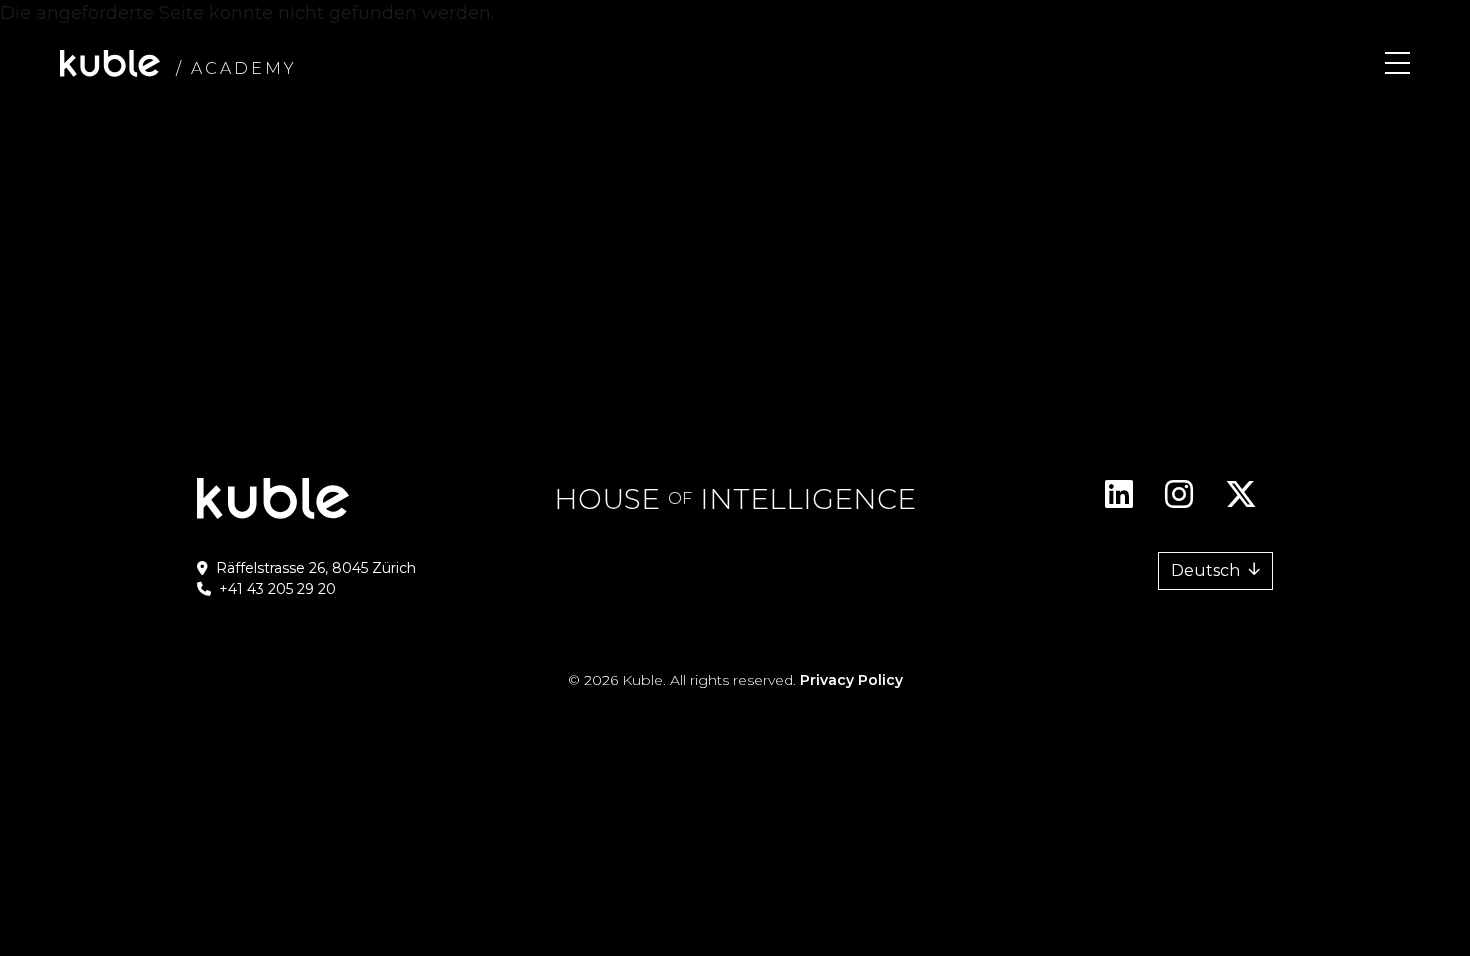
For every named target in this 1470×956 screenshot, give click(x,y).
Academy (244, 68)
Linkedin (1119, 502)
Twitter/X (1241, 502)
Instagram (1179, 502)
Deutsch (1205, 570)
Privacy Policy (851, 680)
